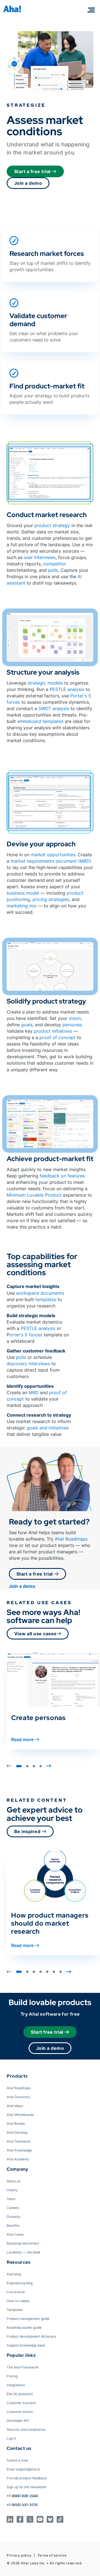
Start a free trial (33, 171)
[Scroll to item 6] (54, 1972)
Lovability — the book (23, 2252)
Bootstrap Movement (23, 2243)
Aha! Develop (17, 2132)
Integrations (16, 2385)
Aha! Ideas (15, 2106)
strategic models (45, 683)
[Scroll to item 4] (41, 1766)
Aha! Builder (16, 2124)
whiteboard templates (40, 721)
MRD (34, 1392)
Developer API (18, 2421)
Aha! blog (14, 2274)
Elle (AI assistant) (20, 2394)
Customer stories (20, 2412)
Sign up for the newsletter (27, 2487)
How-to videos (18, 2301)
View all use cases (35, 1634)
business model (23, 893)
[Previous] (9, 1766)
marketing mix (22, 906)
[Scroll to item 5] (47, 1972)
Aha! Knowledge (19, 2150)
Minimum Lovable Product (34, 1195)
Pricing (12, 2376)
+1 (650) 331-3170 (22, 2505)
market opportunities (53, 855)
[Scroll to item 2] (27, 1766)
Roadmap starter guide (24, 2327)
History (12, 2190)
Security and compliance (26, 2429)
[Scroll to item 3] (34, 1766)
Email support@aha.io (23, 2469)
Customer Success (21, 2403)
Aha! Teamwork (19, 2141)
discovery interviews (28, 1364)
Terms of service (52, 2555)
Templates (15, 2310)
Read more (22, 1739)
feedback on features (62, 1176)
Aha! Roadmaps (71, 1539)
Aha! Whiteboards (20, 2115)
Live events (16, 2292)
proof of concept (57, 1037)
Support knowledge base (26, 2345)
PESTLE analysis (67, 689)
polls (53, 570)
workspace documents (40, 1293)
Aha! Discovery (18, 2097)
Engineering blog (20, 2283)
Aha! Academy (18, 2159)
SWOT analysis (54, 708)
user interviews (40, 557)
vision (75, 1018)
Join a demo (28, 183)
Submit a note (17, 2460)
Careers (13, 2208)
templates (46, 1299)
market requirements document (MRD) (51, 861)
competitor (55, 564)
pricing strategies (51, 899)
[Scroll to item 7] (61, 1972)
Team (11, 2199)
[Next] (49, 1766)
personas (72, 1025)
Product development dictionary (32, 2336)
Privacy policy (19, 2555)
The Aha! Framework (23, 2367)
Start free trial (47, 2032)
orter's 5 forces (26, 1335)
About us (13, 2181)
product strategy (52, 525)
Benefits (13, 2226)
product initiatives (53, 1031)
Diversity (14, 2217)
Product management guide (28, 2319)
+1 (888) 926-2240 (22, 2496)
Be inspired (28, 1831)
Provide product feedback (27, 2478)
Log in (11, 2438)
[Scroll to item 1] (19, 1766)
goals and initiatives (48, 1428)
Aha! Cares (15, 2234)
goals (27, 1025)
